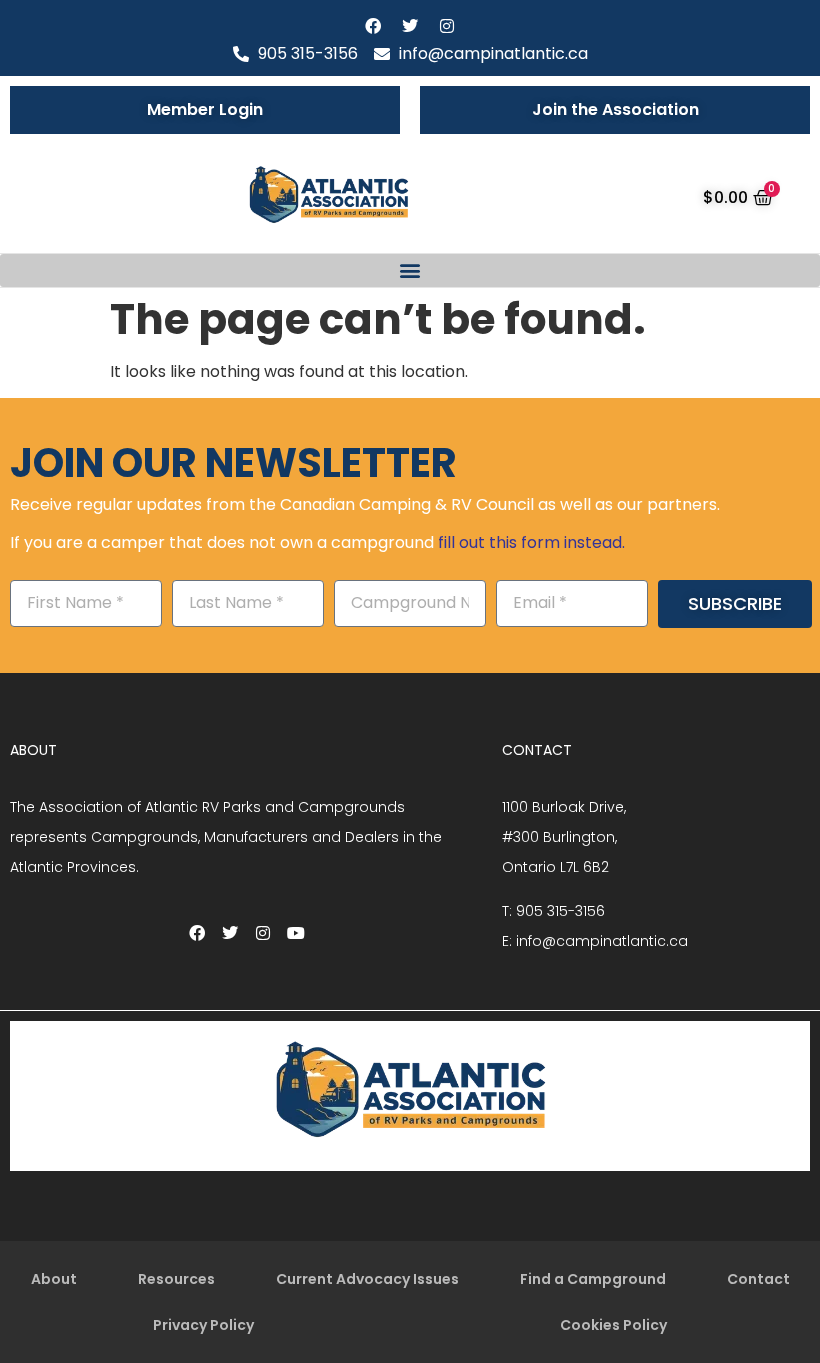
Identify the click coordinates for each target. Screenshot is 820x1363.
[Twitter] (410, 26)
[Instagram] (447, 26)
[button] (410, 270)
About (54, 1279)
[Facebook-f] (373, 26)
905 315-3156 (560, 911)
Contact (758, 1279)
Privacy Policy (203, 1325)
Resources (176, 1279)
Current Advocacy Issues (367, 1279)
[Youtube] (296, 933)
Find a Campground (593, 1279)
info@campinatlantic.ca (602, 941)
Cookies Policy (613, 1325)
